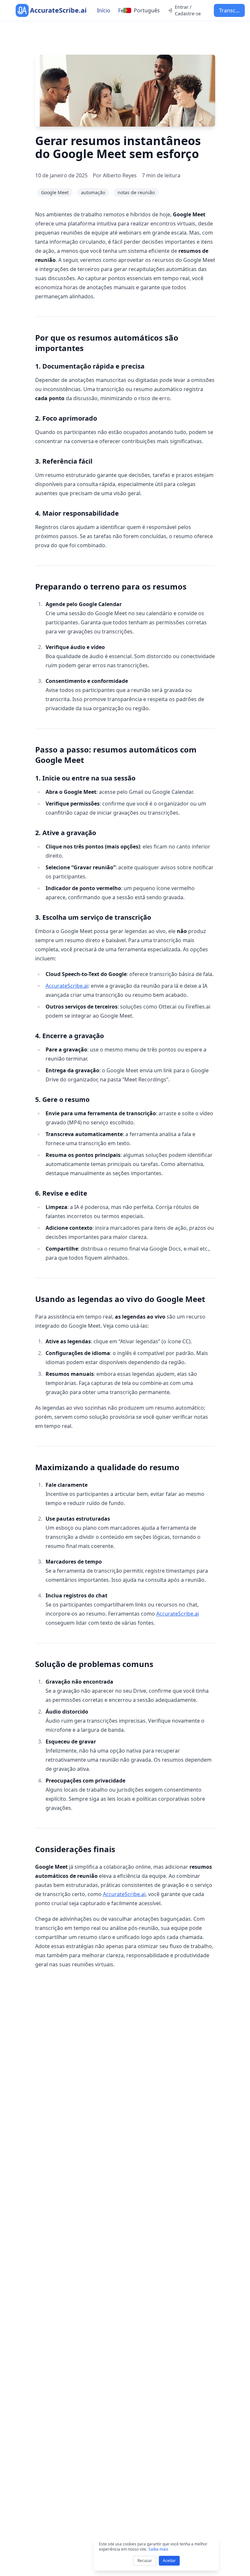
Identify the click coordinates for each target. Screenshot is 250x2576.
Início (104, 10)
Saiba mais (158, 2549)
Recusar (145, 2561)
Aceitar (169, 2561)
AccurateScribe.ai (67, 986)
